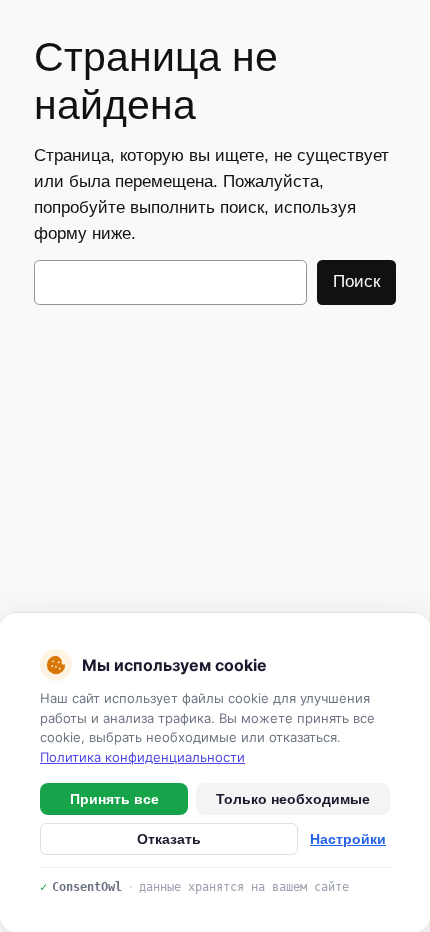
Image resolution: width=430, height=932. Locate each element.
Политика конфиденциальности (142, 757)
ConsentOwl (87, 887)
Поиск (356, 281)
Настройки (348, 839)
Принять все (114, 799)
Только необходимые (293, 799)
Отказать (169, 839)
